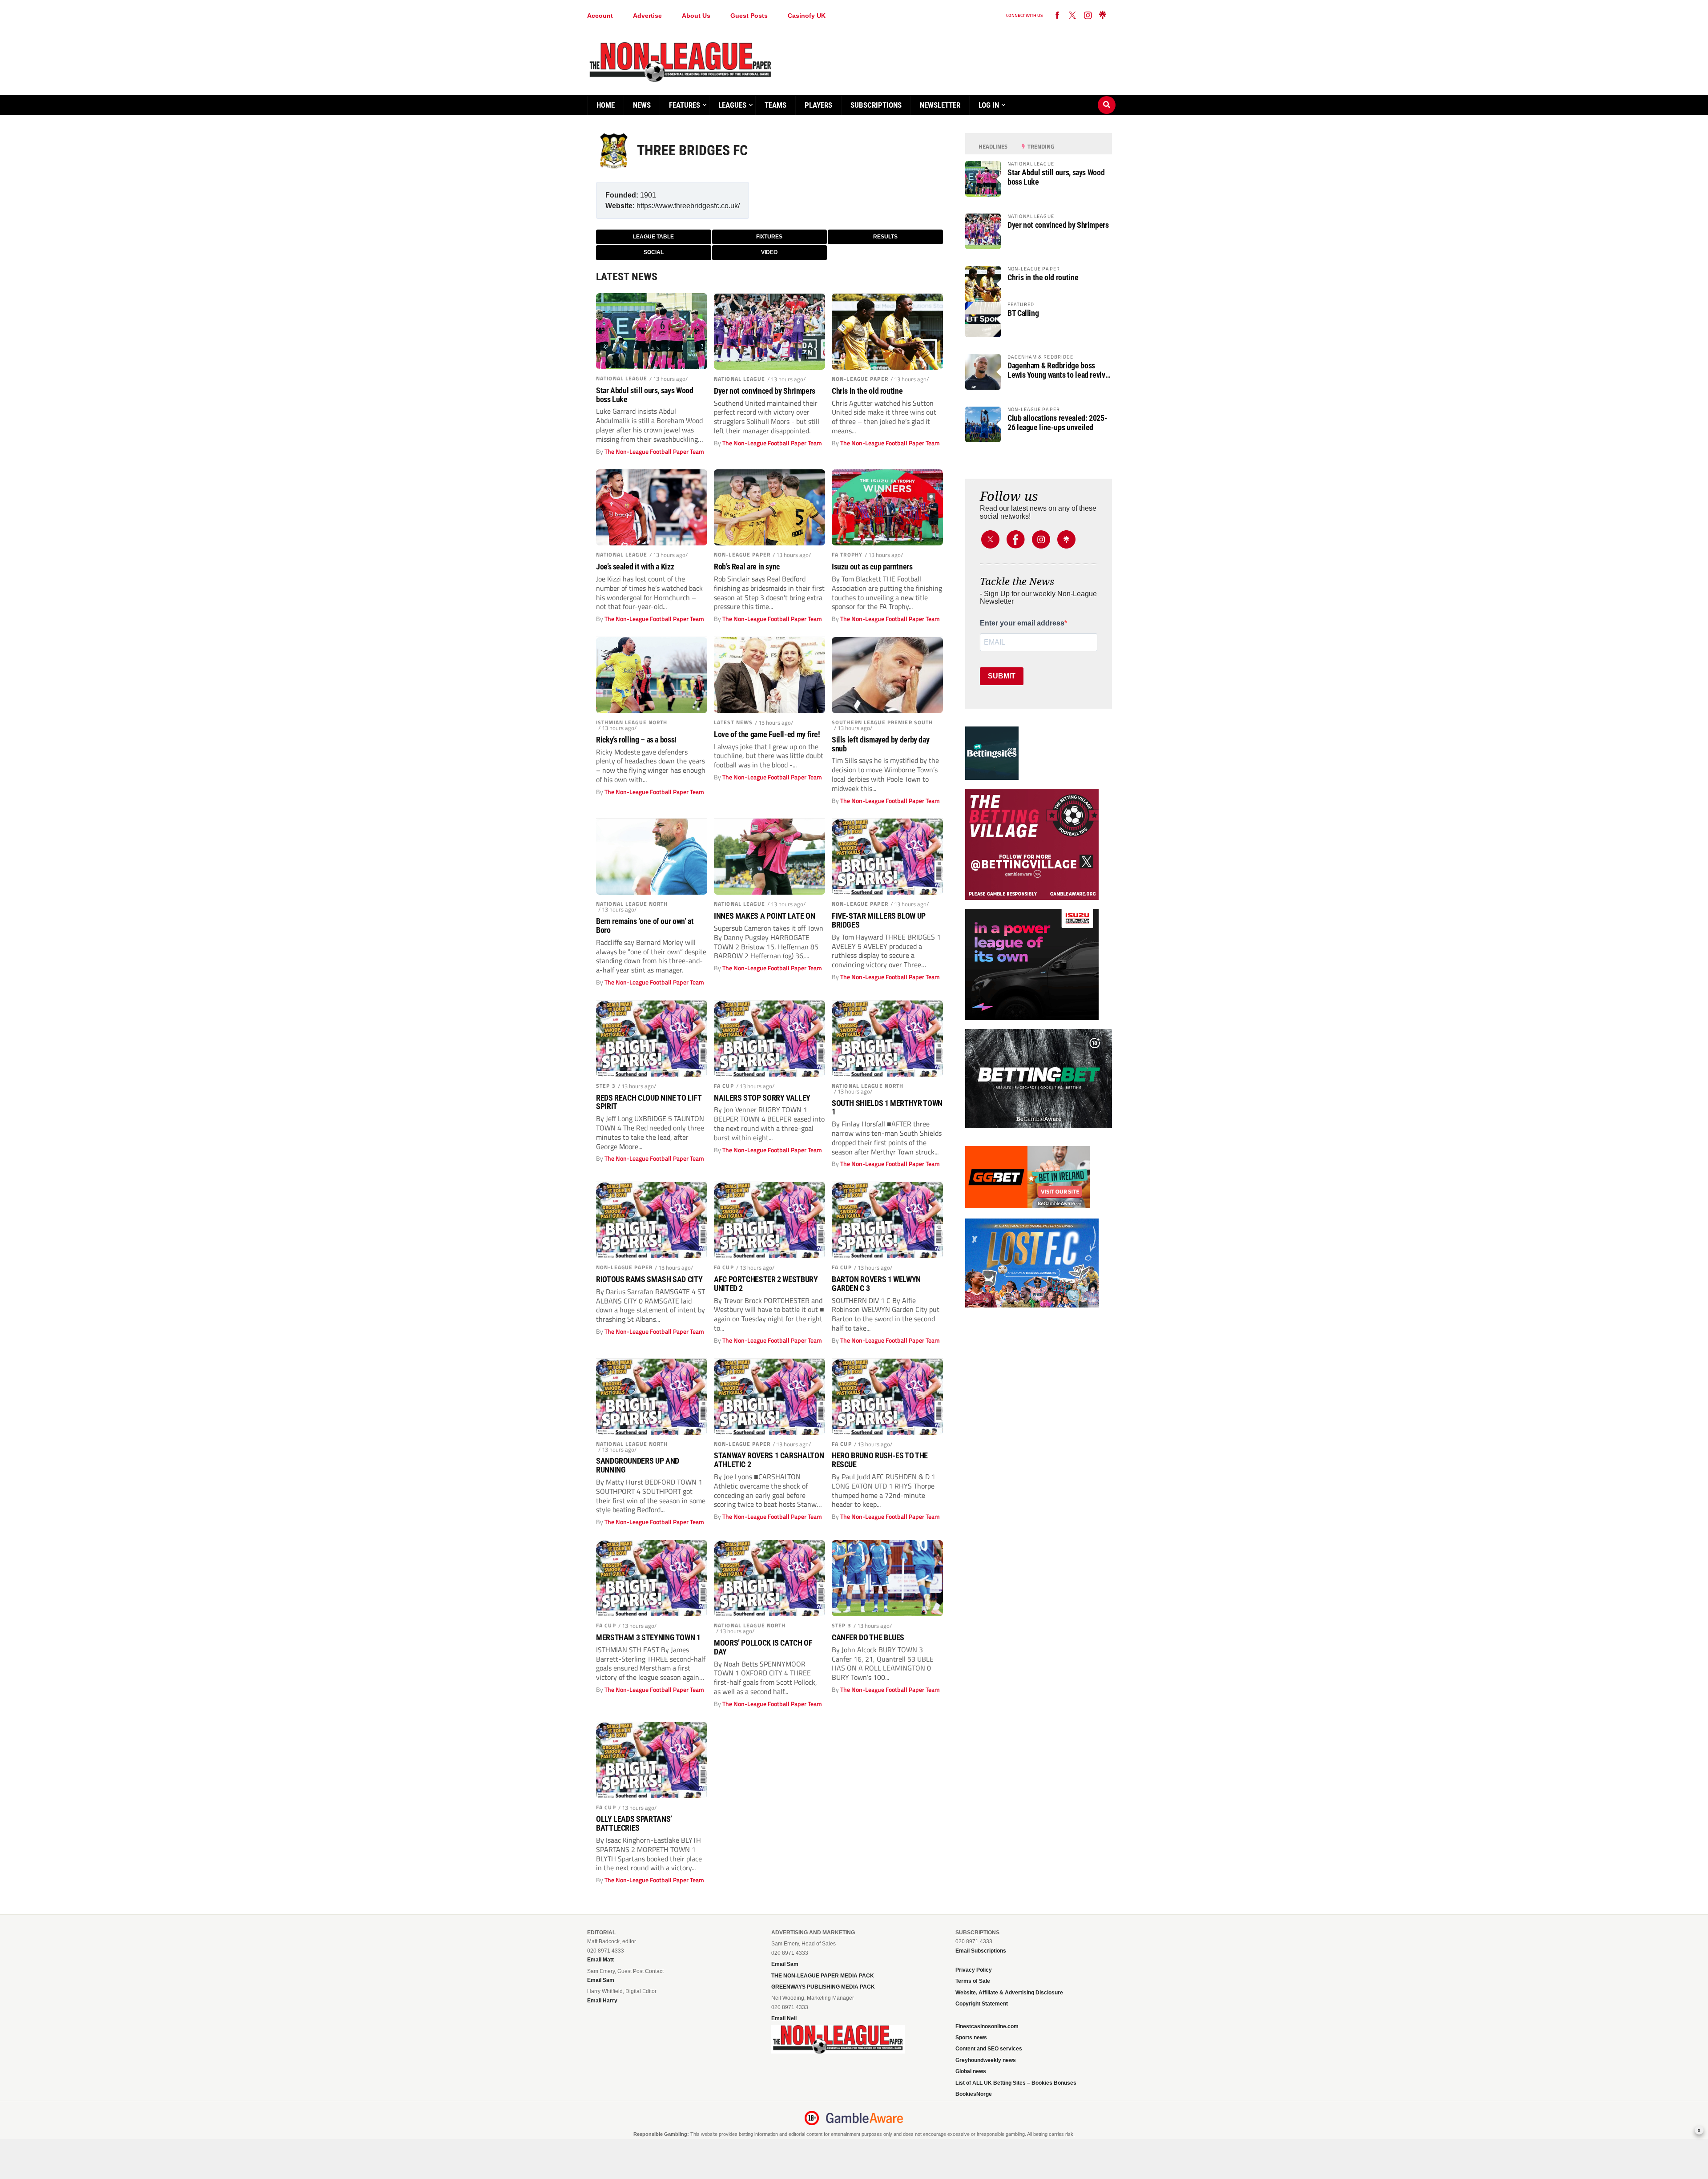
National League (622, 378)
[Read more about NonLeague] (838, 2051)
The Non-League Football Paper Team (654, 452)
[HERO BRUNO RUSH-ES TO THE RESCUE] (887, 1397)
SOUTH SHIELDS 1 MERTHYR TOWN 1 (887, 1108)
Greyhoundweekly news (986, 2060)
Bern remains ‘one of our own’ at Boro (645, 926)
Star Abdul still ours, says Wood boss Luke (645, 395)
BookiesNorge (974, 2094)
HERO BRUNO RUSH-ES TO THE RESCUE (880, 1460)
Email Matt (600, 1960)
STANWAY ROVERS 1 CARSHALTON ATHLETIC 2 (769, 1460)
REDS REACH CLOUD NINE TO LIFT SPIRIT (649, 1102)
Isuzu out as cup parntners (872, 567)
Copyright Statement (982, 2004)
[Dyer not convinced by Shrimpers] (769, 332)
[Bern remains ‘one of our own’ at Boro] (652, 857)
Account (600, 16)
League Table (653, 237)
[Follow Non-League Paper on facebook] (1057, 16)
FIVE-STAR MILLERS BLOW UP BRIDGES (879, 920)
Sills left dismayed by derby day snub (880, 744)
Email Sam (785, 1964)
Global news (971, 2071)
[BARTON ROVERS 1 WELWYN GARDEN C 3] (887, 1220)
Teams (775, 105)
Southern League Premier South (882, 722)
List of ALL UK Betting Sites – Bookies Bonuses (1016, 2083)
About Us (696, 16)
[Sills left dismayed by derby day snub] (887, 675)
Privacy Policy (974, 1970)
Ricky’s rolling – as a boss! (636, 740)
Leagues (732, 105)
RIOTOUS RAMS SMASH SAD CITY (649, 1279)
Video (769, 252)
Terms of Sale (973, 1981)
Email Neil (784, 2018)
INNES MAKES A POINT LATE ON (764, 916)
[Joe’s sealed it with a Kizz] (652, 507)
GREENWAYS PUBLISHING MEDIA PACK (823, 1987)
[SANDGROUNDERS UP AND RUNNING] (652, 1397)
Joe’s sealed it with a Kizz (635, 567)
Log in (989, 105)
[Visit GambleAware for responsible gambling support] (865, 2118)
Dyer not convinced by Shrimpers (765, 391)
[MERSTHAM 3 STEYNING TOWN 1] (652, 1578)
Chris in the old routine (867, 391)
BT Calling (1023, 313)
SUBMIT (1002, 676)
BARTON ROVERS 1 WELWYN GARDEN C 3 (876, 1284)
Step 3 (606, 1086)
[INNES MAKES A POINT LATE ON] (769, 857)
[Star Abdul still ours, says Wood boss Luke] (652, 331)
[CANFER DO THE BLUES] (887, 1578)
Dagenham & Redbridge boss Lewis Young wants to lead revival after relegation (1059, 370)
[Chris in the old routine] (887, 332)
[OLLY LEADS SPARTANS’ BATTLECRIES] (652, 1760)
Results (885, 237)
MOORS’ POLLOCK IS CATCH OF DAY (763, 1647)
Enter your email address (1022, 623)
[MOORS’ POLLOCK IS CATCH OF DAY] (769, 1578)
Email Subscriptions (981, 1951)
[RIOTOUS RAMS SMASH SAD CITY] (652, 1220)
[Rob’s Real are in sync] (769, 507)
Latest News (733, 722)
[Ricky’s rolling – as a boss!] (652, 675)
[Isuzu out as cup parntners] (887, 507)
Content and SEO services (989, 2049)
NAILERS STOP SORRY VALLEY (762, 1098)
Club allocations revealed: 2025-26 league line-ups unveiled (1057, 423)
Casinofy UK (807, 16)
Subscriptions (876, 105)
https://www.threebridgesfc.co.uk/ (688, 206)
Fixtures (769, 237)
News (642, 105)
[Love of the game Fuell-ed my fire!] (769, 675)
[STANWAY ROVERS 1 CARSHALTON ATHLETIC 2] (769, 1397)
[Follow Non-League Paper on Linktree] (1103, 16)
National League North (632, 904)
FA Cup (724, 1086)
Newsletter (940, 105)
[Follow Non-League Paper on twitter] (1072, 16)
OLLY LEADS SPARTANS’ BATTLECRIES (634, 1824)
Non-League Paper (860, 379)
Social (654, 252)
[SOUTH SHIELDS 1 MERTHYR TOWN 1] (887, 1039)
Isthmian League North (632, 722)
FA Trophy (847, 555)
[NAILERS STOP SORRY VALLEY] (769, 1039)
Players (818, 105)
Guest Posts (749, 16)
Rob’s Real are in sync (747, 567)
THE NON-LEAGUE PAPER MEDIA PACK (823, 1976)
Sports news (971, 2038)
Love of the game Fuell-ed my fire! (767, 734)
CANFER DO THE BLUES (868, 1638)
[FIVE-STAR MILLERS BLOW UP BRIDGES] (887, 857)
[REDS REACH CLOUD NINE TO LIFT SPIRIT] (652, 1039)
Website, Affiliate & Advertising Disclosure (1009, 1993)
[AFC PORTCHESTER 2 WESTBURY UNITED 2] (769, 1220)
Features (685, 105)
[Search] (1107, 97)
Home (606, 105)
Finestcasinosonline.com (987, 2026)
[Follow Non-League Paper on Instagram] (1088, 16)
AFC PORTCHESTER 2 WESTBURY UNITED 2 (766, 1284)
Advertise (647, 16)
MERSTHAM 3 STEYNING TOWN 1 (648, 1638)
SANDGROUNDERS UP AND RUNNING (638, 1465)
